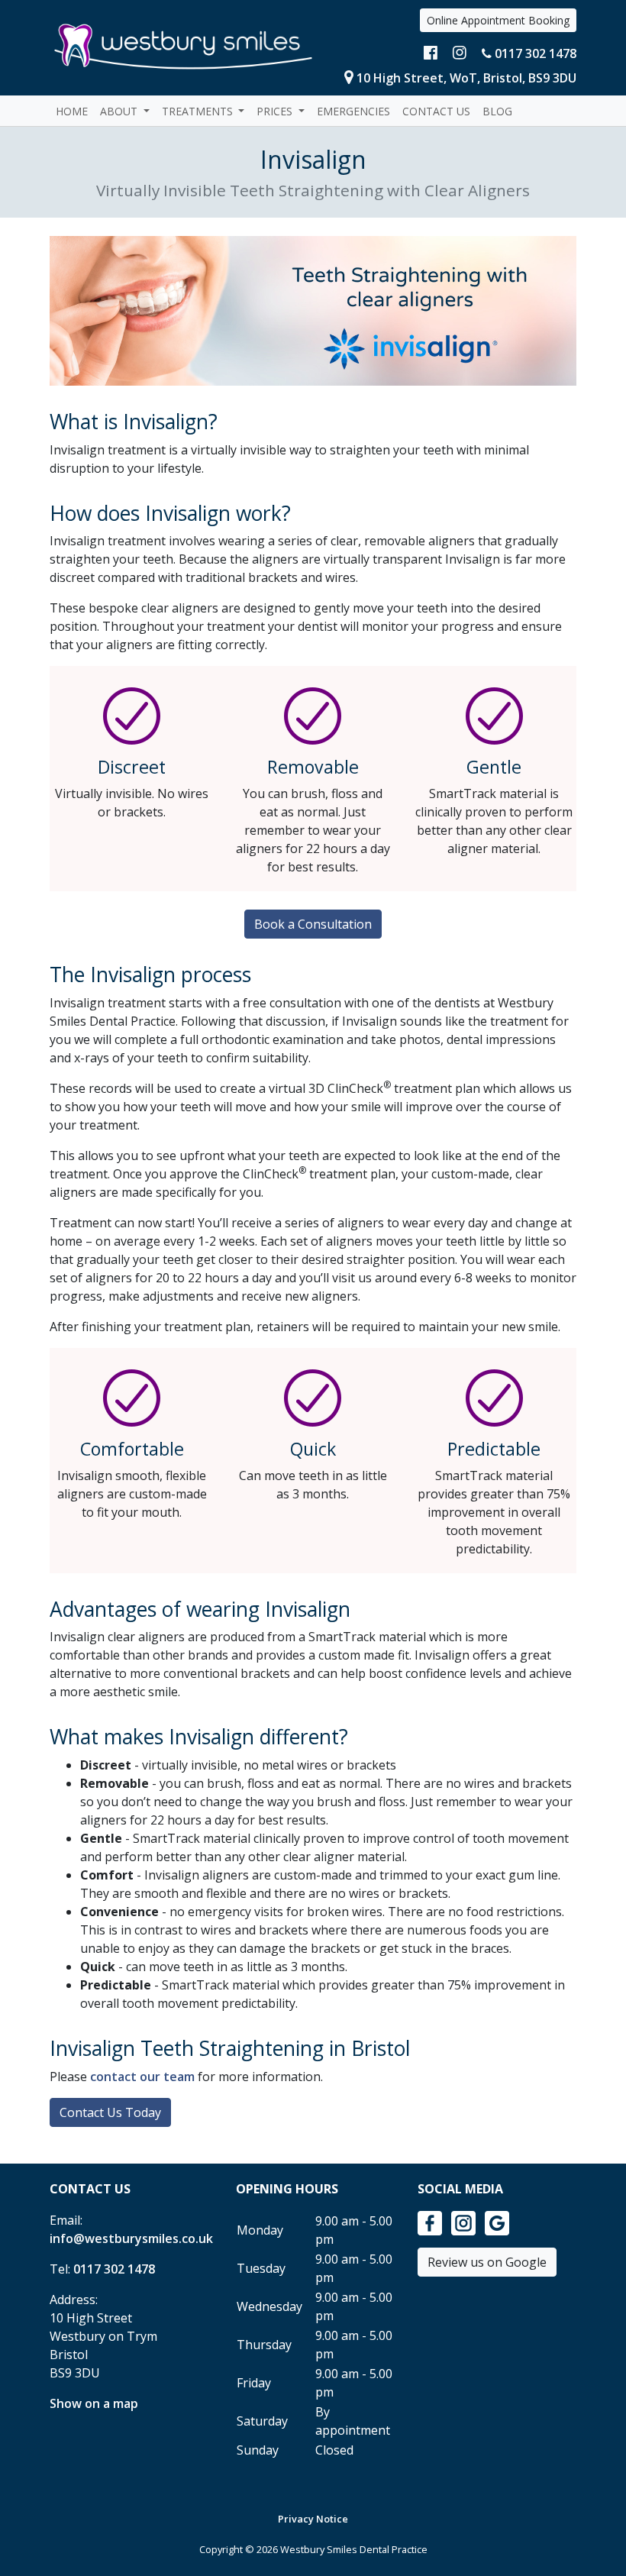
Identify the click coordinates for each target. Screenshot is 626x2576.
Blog (497, 111)
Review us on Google (487, 2262)
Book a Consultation (313, 924)
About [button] (120, 111)
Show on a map (94, 2403)
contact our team (142, 2077)
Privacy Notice (313, 2519)
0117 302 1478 (534, 53)
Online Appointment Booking (498, 20)
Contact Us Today (110, 2112)
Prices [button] (276, 111)
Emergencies (353, 111)
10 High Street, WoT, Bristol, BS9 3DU (466, 78)
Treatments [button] (199, 111)
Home (72, 111)
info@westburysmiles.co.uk (131, 2238)
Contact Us (436, 111)
